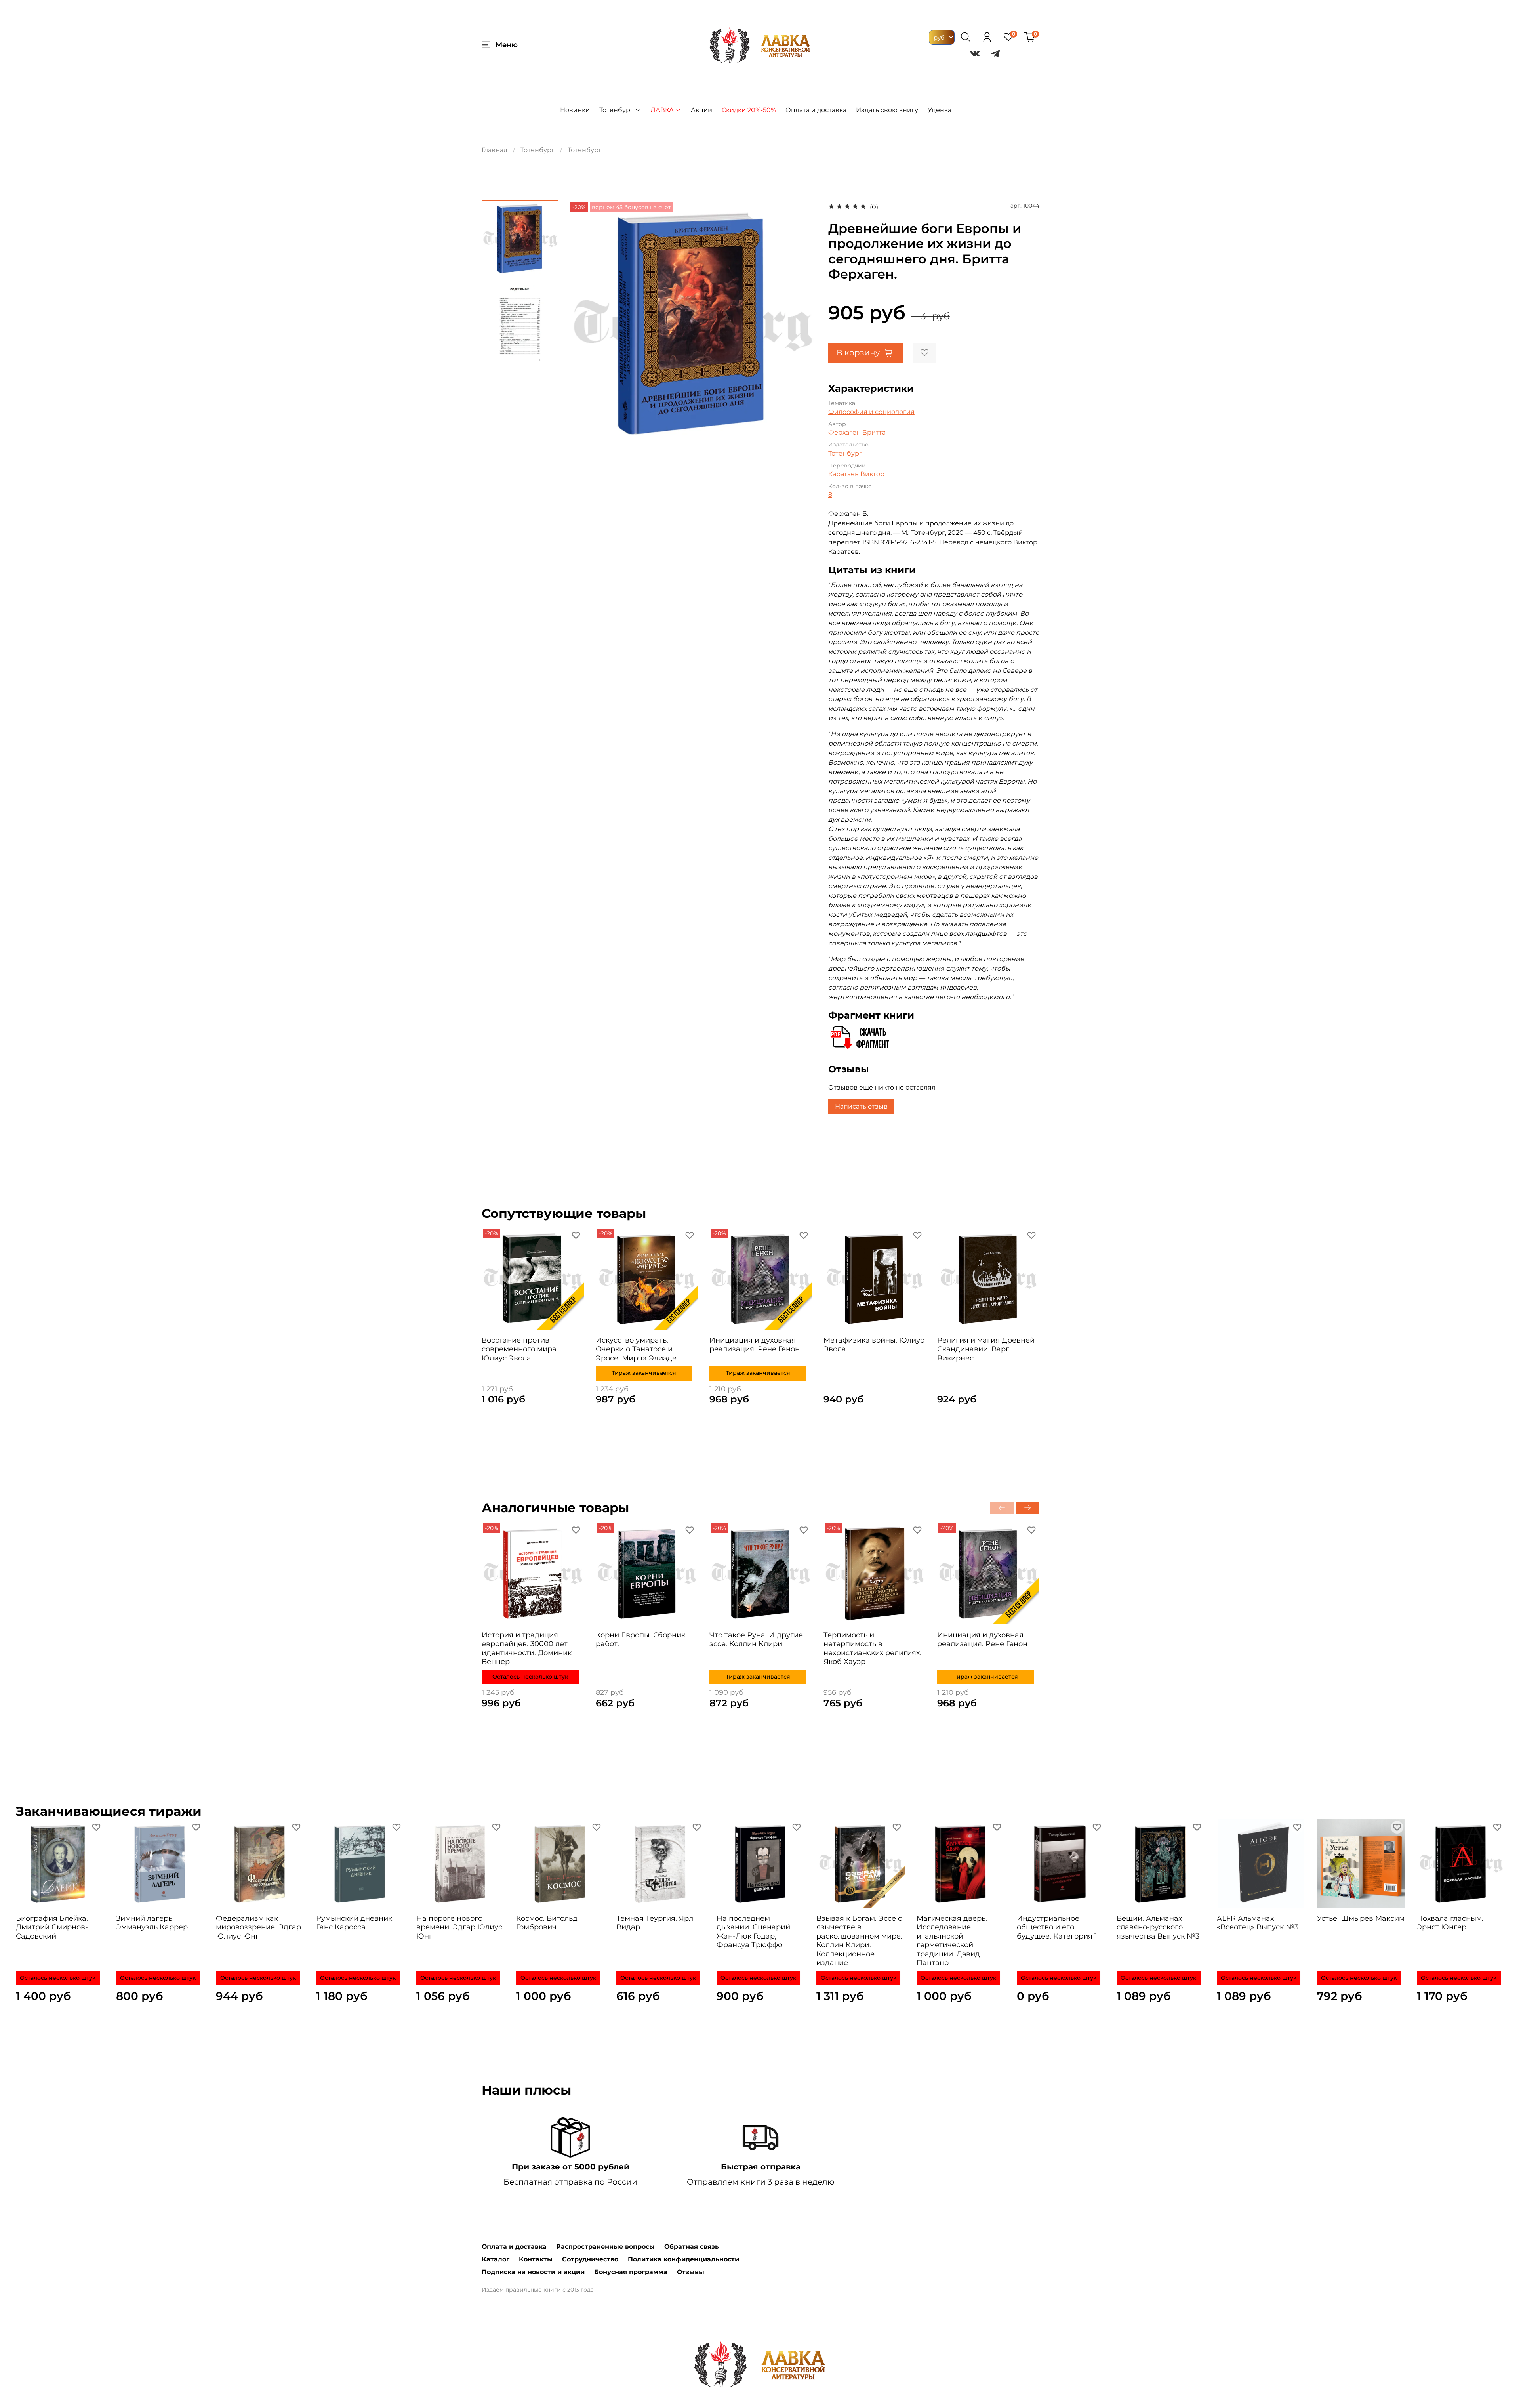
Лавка (662, 110)
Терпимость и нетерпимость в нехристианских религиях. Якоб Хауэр (872, 1648)
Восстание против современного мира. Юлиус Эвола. (520, 1349)
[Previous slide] (584, 324)
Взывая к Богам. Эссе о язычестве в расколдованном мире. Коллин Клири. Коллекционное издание (859, 1940)
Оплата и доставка (816, 110)
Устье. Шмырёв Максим (1361, 1918)
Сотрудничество (590, 2259)
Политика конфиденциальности (683, 2259)
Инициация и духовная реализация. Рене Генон (755, 1345)
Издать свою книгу (887, 110)
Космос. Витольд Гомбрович (547, 1922)
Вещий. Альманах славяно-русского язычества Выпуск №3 (1158, 1927)
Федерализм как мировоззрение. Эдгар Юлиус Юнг (258, 1927)
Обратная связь (692, 2247)
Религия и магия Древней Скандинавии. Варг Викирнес (986, 1349)
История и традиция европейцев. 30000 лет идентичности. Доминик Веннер (527, 1648)
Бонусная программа (631, 2272)
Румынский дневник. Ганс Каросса (355, 1922)
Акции (701, 110)
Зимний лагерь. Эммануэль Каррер (152, 1922)
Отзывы (691, 2272)
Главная (495, 150)
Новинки (575, 110)
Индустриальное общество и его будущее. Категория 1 (1057, 1927)
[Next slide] (801, 324)
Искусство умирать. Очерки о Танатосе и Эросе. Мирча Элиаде (636, 1349)
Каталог (496, 2259)
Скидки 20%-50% (749, 110)
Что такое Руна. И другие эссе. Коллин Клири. (756, 1639)
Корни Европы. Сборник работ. (640, 1639)
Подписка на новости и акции (533, 2272)
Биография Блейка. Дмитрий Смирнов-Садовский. (52, 1927)
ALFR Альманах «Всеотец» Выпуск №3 (1258, 1922)
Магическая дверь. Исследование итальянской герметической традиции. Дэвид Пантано (952, 1940)
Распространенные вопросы (605, 2247)
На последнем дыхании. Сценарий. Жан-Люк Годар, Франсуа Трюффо (754, 1931)
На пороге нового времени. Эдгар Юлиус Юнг (459, 1927)
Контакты (536, 2259)
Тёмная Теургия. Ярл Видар (655, 1922)
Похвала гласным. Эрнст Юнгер (1450, 1922)
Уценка (940, 110)
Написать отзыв (861, 1106)
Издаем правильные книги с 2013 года (538, 2290)
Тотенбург (616, 110)
